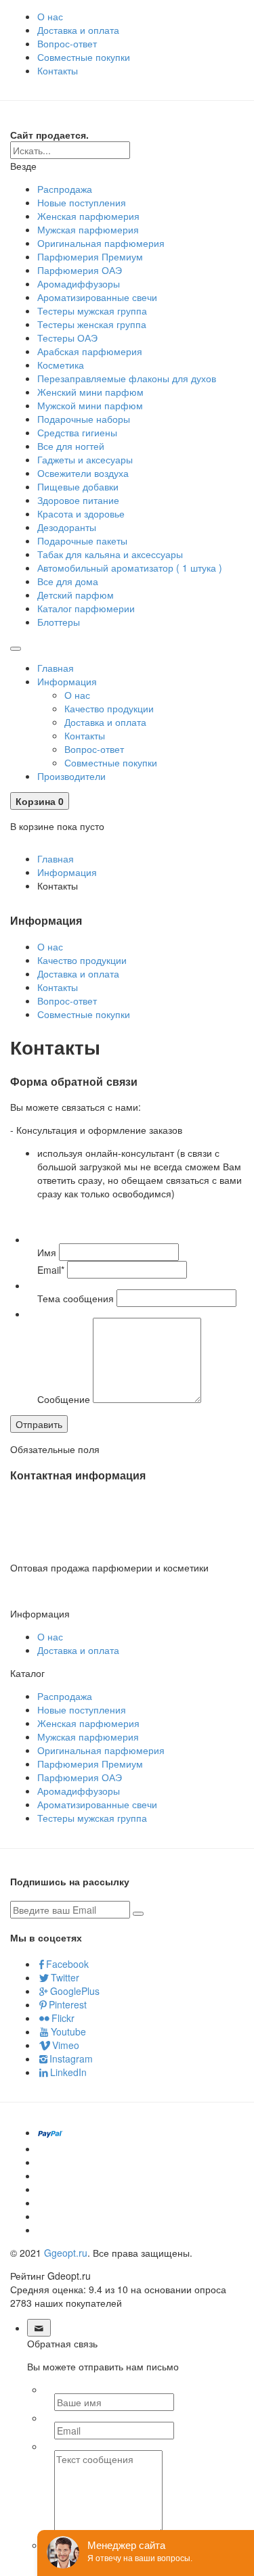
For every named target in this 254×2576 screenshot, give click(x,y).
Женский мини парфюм (90, 392)
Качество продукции (109, 708)
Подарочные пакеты (82, 540)
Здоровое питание (78, 500)
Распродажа (65, 189)
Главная (56, 668)
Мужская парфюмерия (88, 229)
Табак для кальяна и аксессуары (110, 554)
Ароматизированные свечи (97, 297)
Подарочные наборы (84, 419)
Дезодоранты (67, 527)
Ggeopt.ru (66, 2253)
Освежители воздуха (83, 473)
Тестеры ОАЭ (67, 338)
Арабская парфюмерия (90, 351)
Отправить (39, 1424)
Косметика (61, 365)
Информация (67, 681)
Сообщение (64, 1399)
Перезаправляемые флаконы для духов (127, 378)
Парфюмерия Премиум (90, 256)
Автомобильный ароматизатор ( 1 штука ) (130, 568)
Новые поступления (82, 202)
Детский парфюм (76, 595)
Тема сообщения (76, 1298)
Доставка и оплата (78, 30)
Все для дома (68, 581)
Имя (47, 1252)
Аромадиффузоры (79, 283)
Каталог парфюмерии (86, 608)
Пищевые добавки (78, 486)
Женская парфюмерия (88, 216)
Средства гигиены (77, 432)
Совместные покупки (84, 57)
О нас (50, 16)
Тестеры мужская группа (92, 310)
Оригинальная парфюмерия (101, 243)
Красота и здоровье (81, 513)
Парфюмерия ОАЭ (80, 270)
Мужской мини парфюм (90, 405)
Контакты (58, 70)
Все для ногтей (71, 446)
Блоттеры (59, 622)
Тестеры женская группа (92, 324)
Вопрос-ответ (67, 43)
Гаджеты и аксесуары (85, 459)
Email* (51, 1270)
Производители (71, 776)
